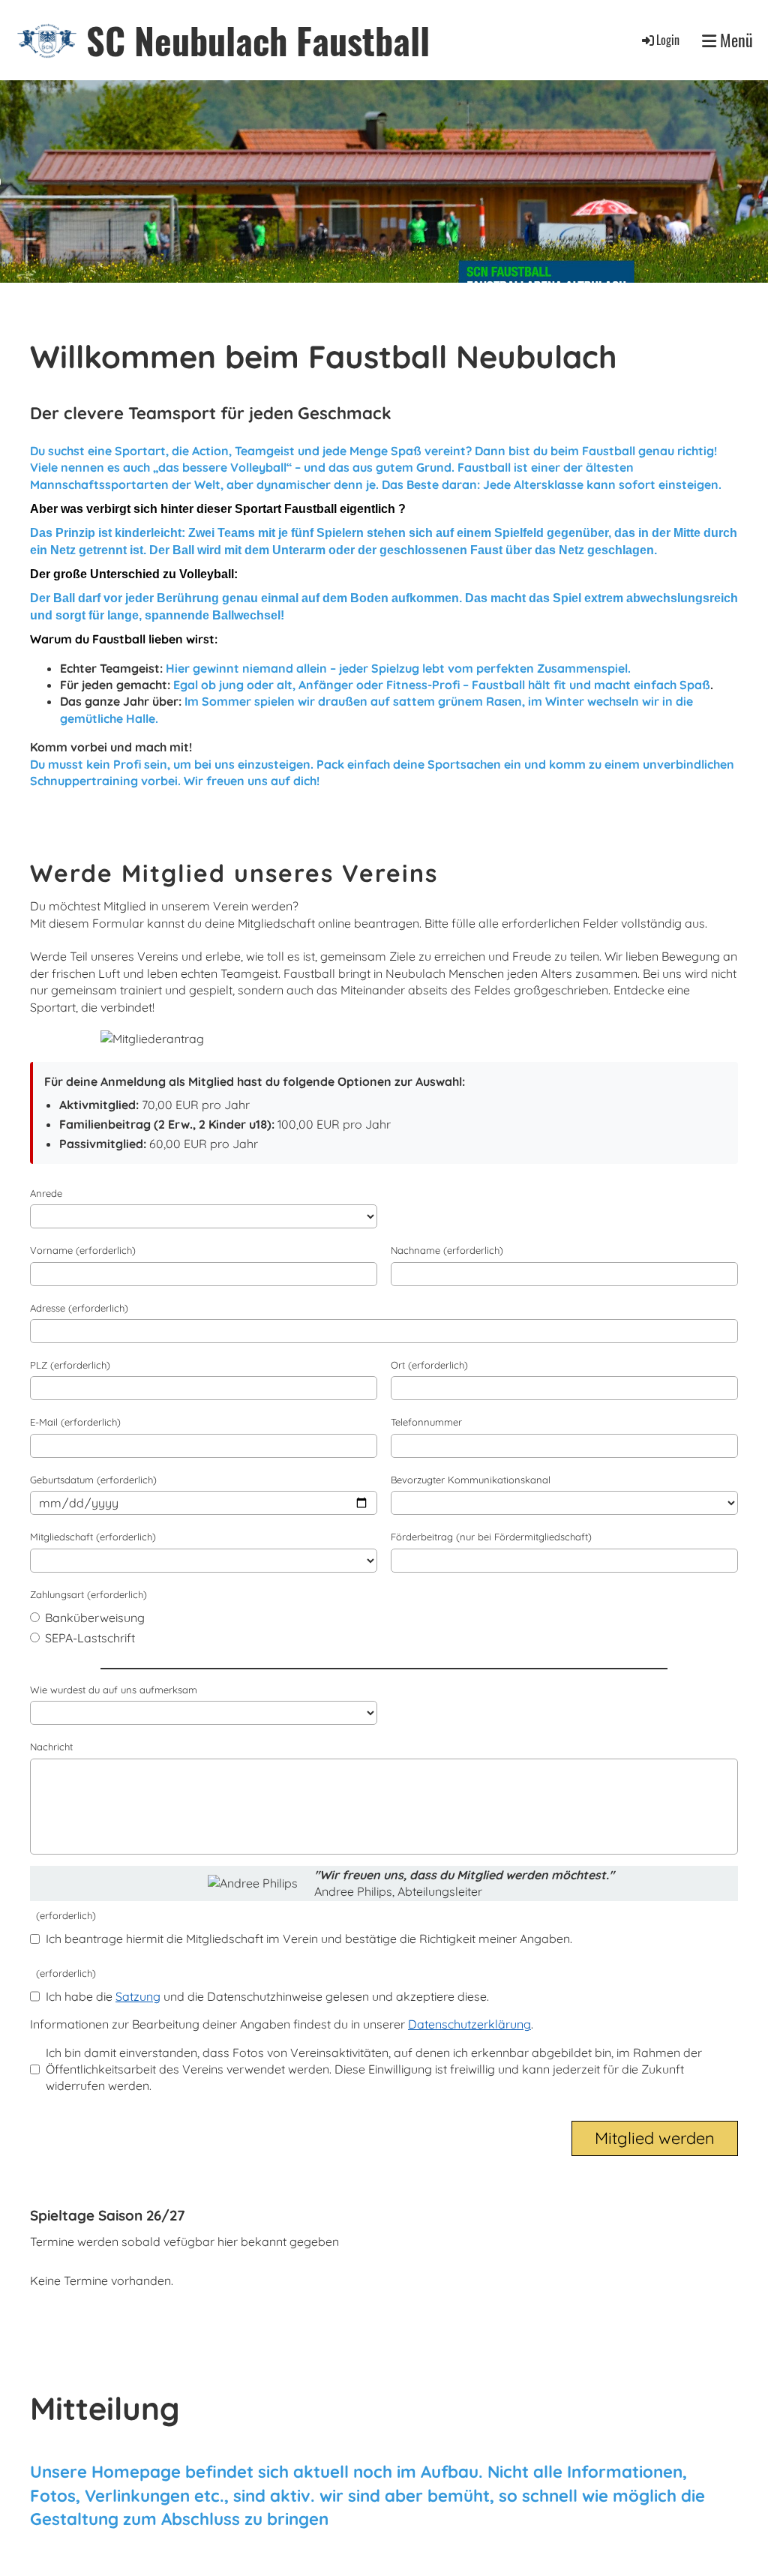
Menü (735, 40)
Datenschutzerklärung (469, 2024)
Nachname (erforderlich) (447, 1250)
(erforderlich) (63, 1915)
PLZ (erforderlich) (70, 1365)
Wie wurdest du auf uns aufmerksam (114, 1690)
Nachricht (51, 1747)
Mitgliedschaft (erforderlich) (93, 1537)
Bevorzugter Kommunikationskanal (471, 1480)
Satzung (138, 1996)
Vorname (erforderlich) (83, 1250)
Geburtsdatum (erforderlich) (93, 1480)
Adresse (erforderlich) (79, 1308)
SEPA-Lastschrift (88, 1638)
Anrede (46, 1193)
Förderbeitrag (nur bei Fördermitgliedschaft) (491, 1537)
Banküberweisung (93, 1618)
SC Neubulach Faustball (258, 40)
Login (668, 40)
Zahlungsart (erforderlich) (88, 1594)
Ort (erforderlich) (429, 1365)
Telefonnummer (426, 1422)
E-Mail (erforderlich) (75, 1422)
